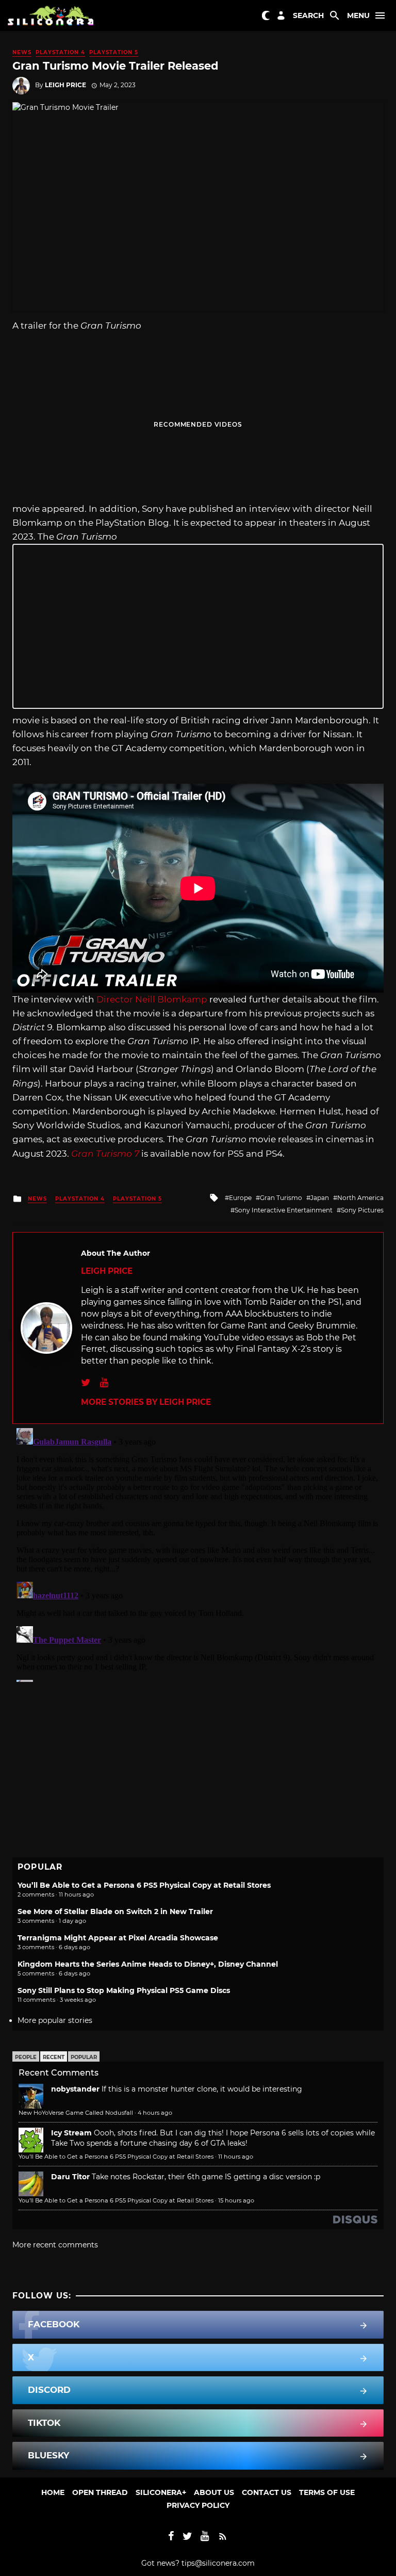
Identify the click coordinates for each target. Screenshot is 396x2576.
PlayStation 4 (60, 52)
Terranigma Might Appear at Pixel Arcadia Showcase (118, 1938)
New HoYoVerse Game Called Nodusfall (76, 2113)
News (22, 52)
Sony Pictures (362, 1210)
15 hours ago (236, 2200)
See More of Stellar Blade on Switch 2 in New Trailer (115, 1911)
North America (360, 1198)
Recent (54, 2057)
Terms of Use (327, 2492)
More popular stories (55, 2020)
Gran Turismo (281, 1198)
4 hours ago (155, 2113)
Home (53, 2492)
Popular (84, 2057)
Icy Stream (71, 2133)
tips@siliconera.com (218, 2563)
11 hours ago (236, 2157)
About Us (214, 2492)
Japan (320, 1198)
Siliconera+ (161, 2492)
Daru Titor (70, 2177)
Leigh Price (65, 85)
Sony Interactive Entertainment (284, 1210)
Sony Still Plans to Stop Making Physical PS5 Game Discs (124, 1990)
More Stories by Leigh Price (146, 1402)
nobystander (75, 2089)
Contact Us (267, 2492)
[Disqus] (198, 1553)
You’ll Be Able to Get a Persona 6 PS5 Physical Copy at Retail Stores (144, 1885)
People (26, 2057)
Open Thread (100, 2492)
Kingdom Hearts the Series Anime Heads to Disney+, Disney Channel (148, 1964)
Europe (240, 1198)
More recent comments (55, 2245)
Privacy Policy (198, 2505)
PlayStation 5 (114, 52)
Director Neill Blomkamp (152, 999)
